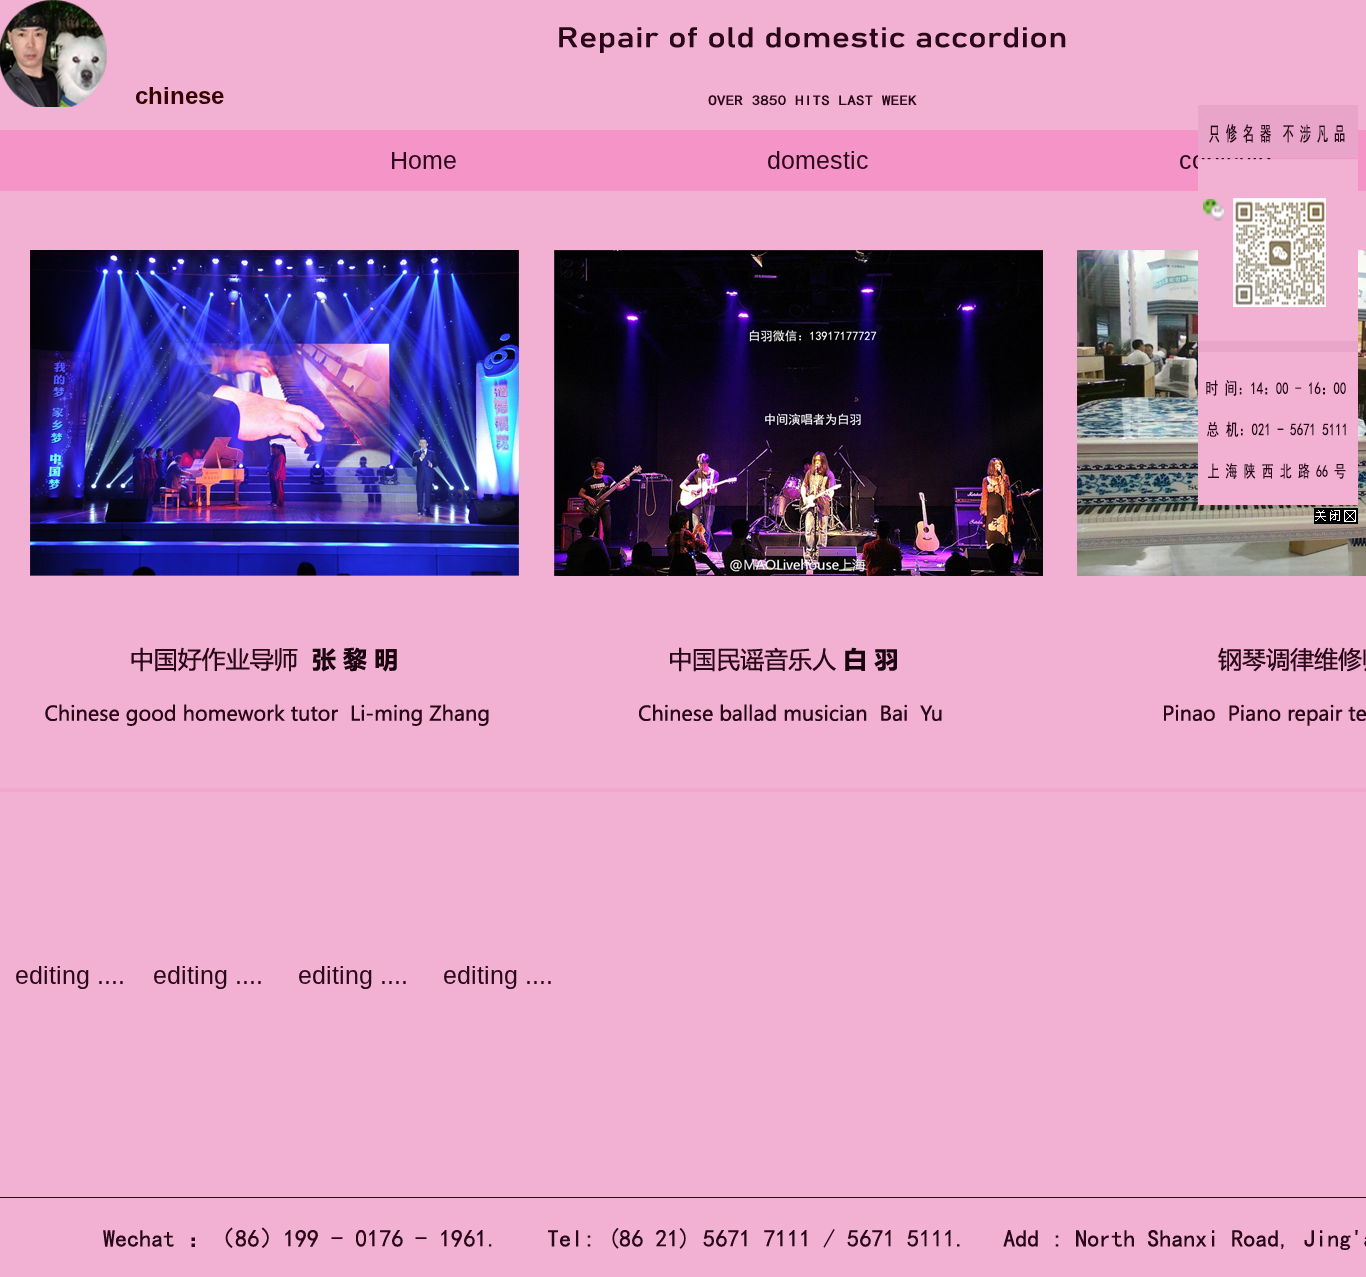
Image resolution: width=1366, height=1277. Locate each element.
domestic (818, 160)
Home (423, 160)
